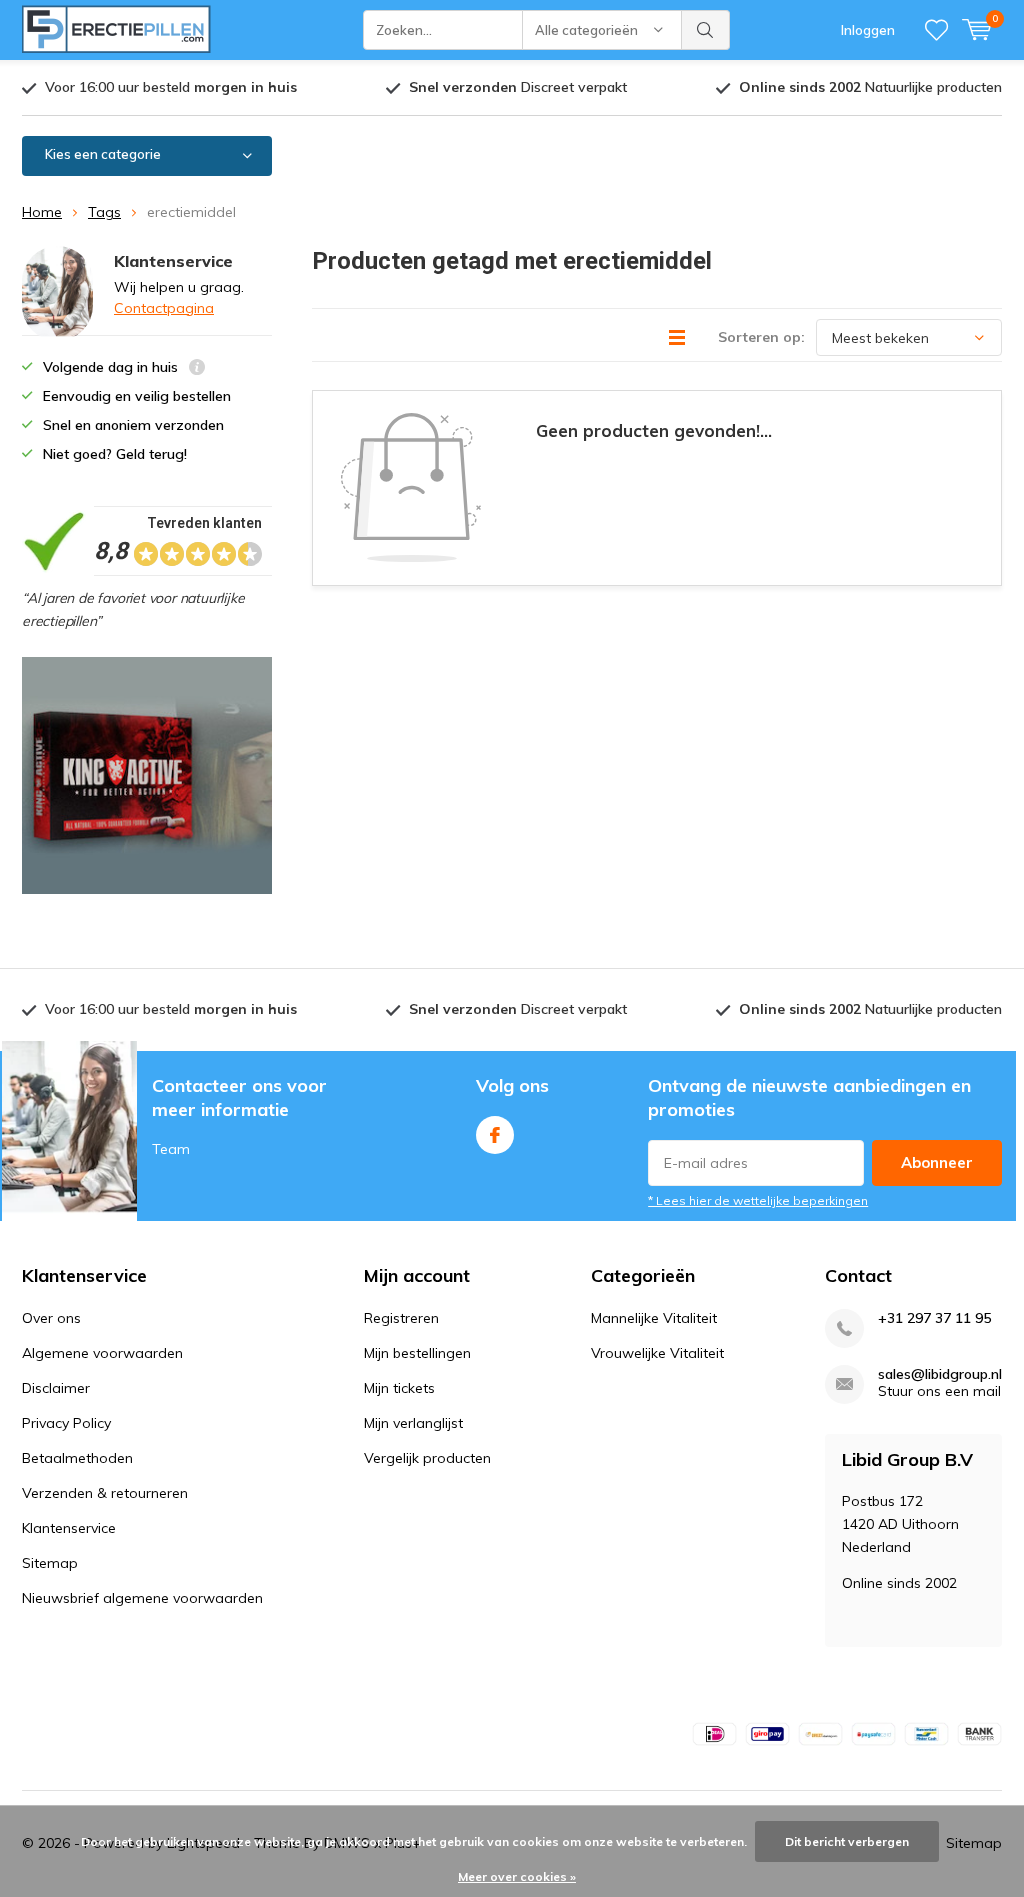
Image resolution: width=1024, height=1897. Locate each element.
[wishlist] (936, 30)
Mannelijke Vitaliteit (654, 1318)
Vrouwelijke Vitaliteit (657, 1353)
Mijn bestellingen (417, 1353)
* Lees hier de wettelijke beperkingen (758, 1200)
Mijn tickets (399, 1388)
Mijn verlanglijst (413, 1423)
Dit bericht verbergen (847, 1841)
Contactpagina (164, 308)
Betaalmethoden (77, 1458)
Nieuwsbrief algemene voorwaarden (142, 1598)
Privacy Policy (66, 1423)
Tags (104, 212)
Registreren (401, 1318)
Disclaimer (56, 1388)
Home (42, 212)
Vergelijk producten (427, 1458)
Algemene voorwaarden (102, 1353)
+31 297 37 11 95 (934, 1318)
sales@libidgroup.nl (940, 1374)
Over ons (51, 1318)
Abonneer (937, 1162)
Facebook (495, 1135)
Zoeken (706, 30)
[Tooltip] (197, 369)
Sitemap (50, 1563)
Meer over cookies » (517, 1876)
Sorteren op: (761, 337)
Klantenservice (69, 1528)
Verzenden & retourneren (105, 1493)
